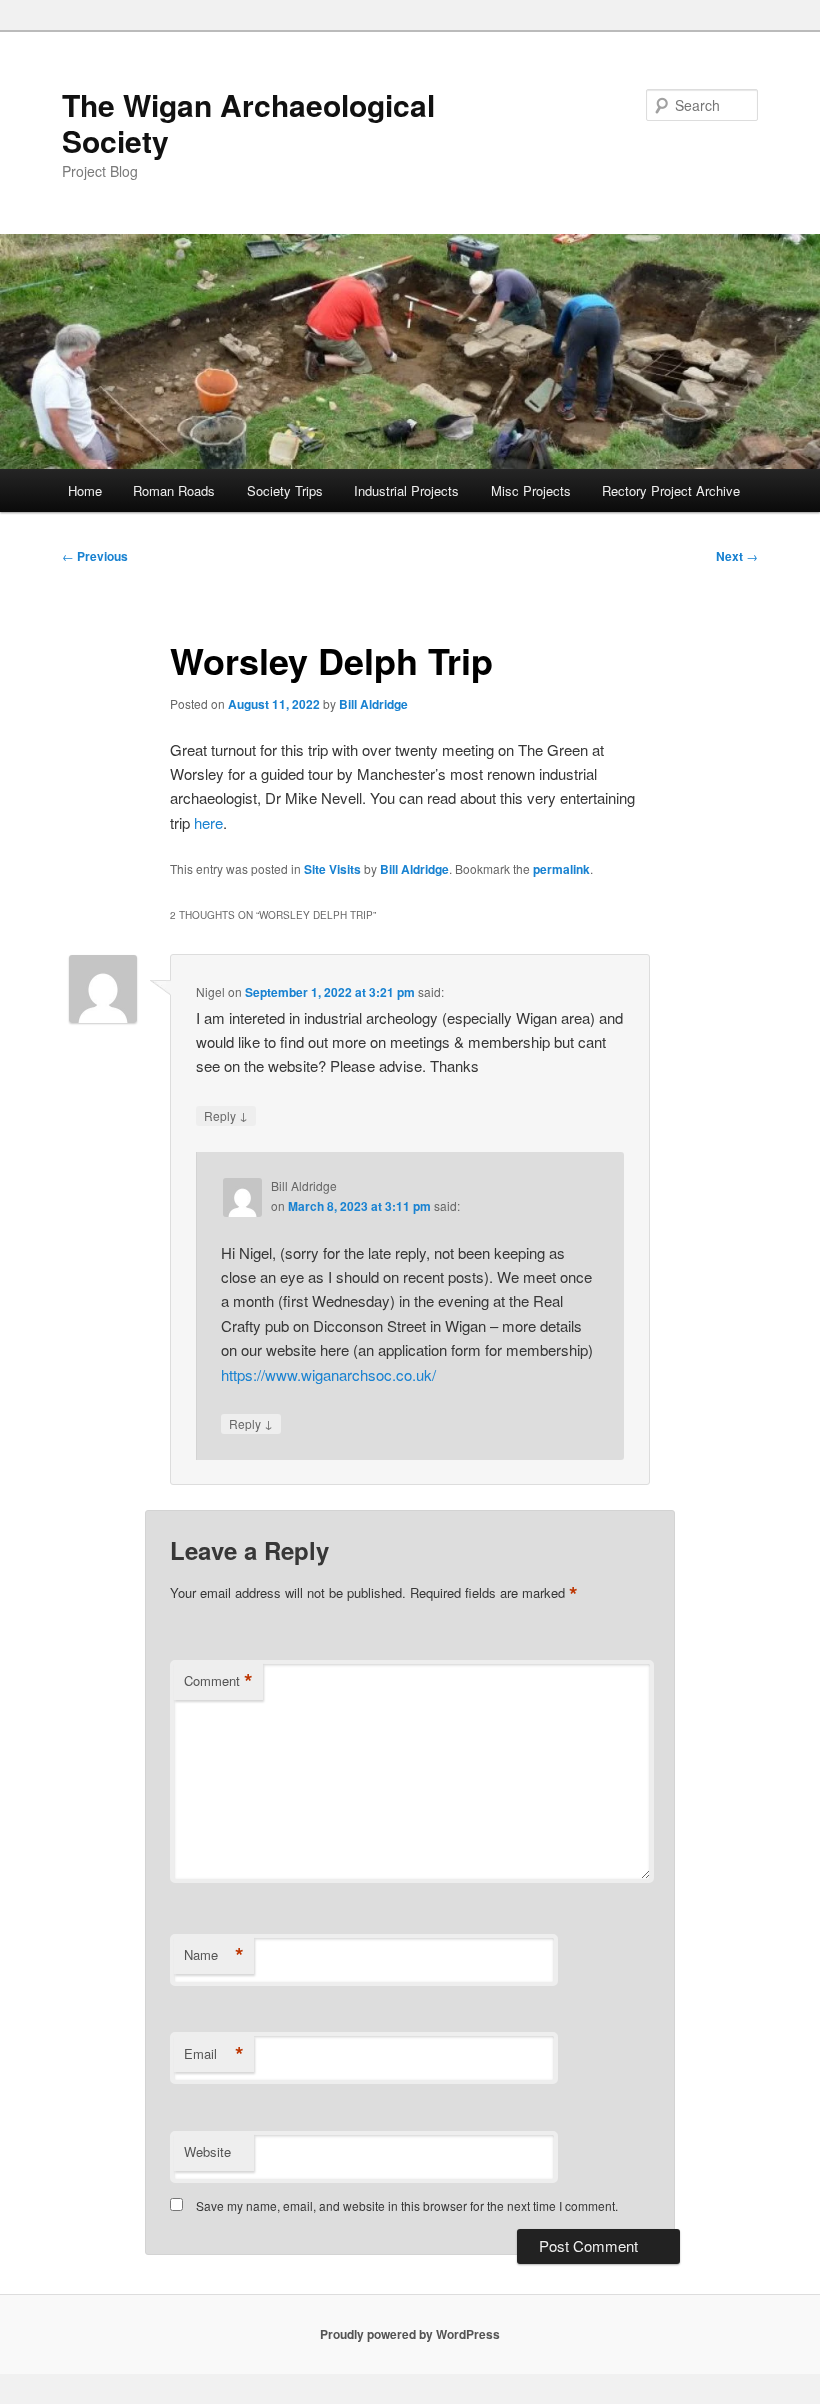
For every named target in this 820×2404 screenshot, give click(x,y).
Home (85, 490)
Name (214, 1955)
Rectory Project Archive (671, 490)
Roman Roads (174, 490)
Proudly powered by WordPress (410, 2334)
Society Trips (285, 490)
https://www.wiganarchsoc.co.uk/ (328, 1374)
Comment (218, 1681)
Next (737, 556)
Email (214, 2054)
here (208, 822)
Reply (226, 1115)
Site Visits (332, 869)
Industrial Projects (406, 490)
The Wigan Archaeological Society (248, 122)
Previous (95, 556)
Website (207, 2151)
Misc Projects (531, 490)
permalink (561, 869)
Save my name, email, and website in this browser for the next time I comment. (407, 2205)
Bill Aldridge (373, 704)
